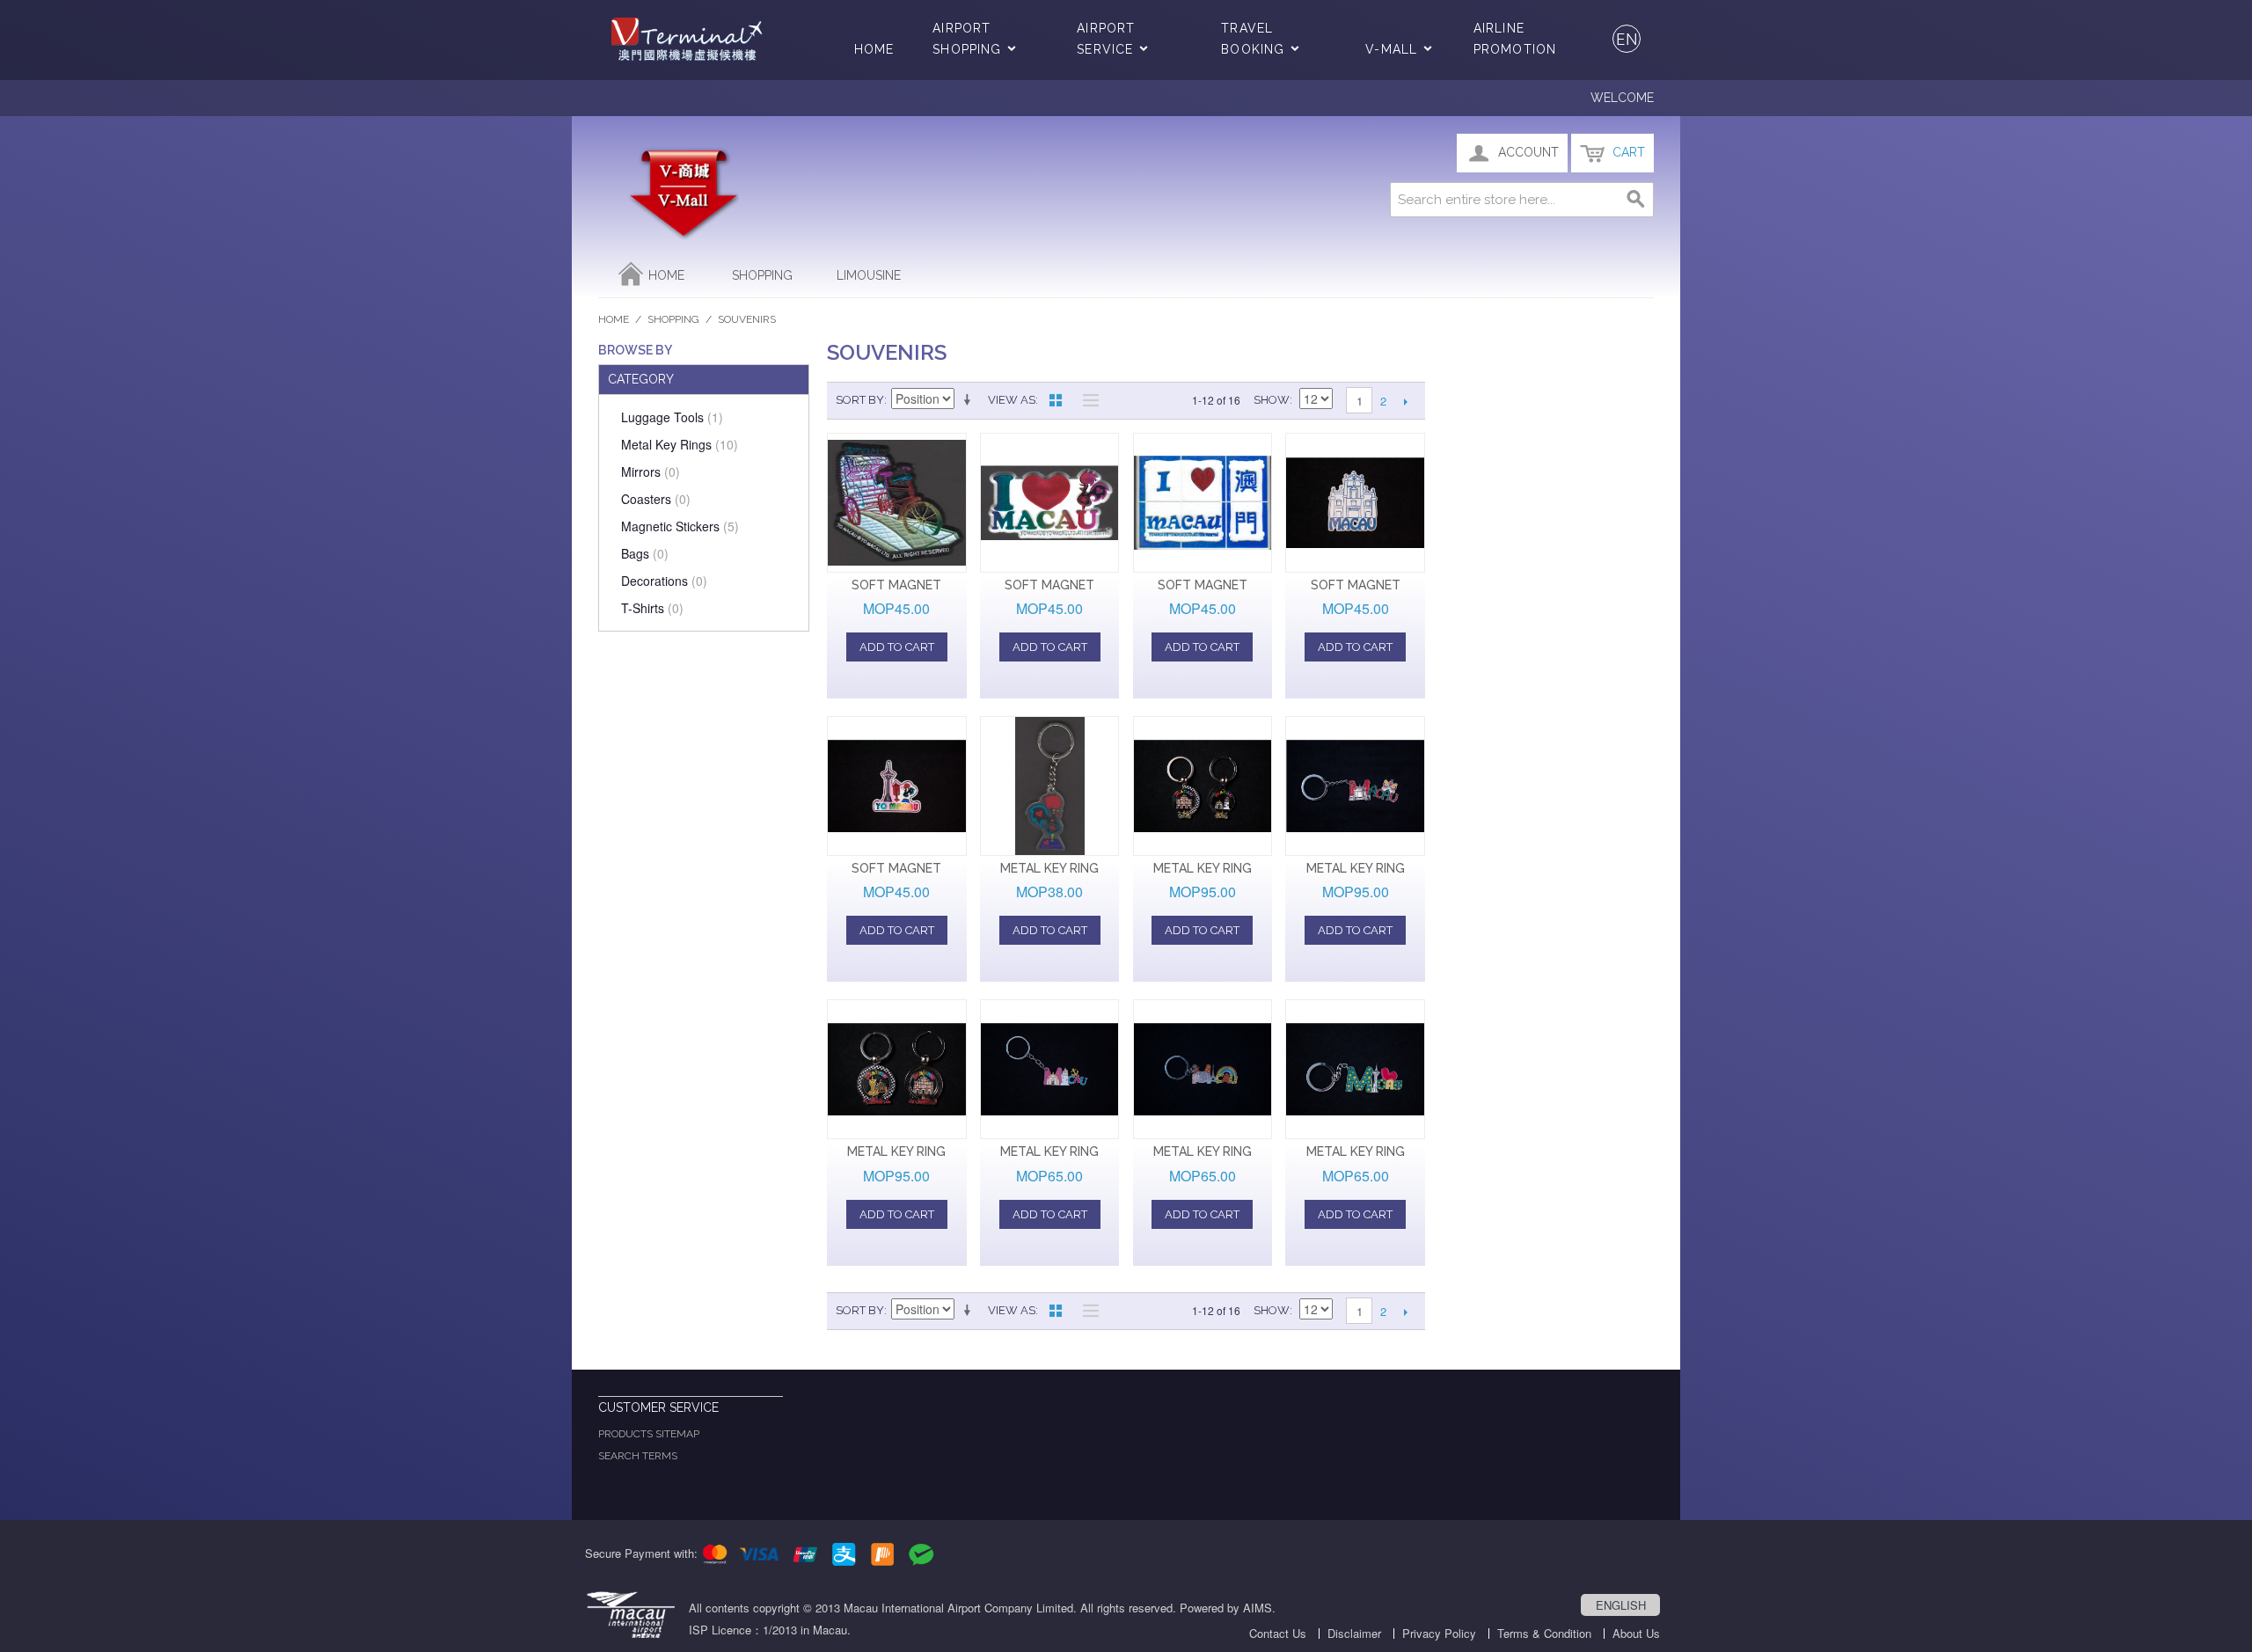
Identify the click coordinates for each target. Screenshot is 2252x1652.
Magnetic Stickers (680, 526)
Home (874, 49)
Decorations (664, 581)
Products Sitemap (649, 1434)
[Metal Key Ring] (1050, 786)
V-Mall (1391, 49)
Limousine (869, 275)
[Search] (1636, 200)
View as (1012, 400)
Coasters (656, 499)
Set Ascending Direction (970, 400)
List (1086, 400)
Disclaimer (1354, 1633)
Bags (645, 553)
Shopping (762, 275)
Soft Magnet (896, 585)
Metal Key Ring (1049, 868)
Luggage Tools (672, 417)
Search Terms (638, 1456)
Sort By (860, 400)
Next (1405, 401)
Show (1272, 400)
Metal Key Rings (680, 444)
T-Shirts (652, 608)
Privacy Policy (1439, 1633)
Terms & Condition (1544, 1633)
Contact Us (1278, 1633)
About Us (1636, 1633)
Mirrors (651, 471)
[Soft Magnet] (897, 503)
